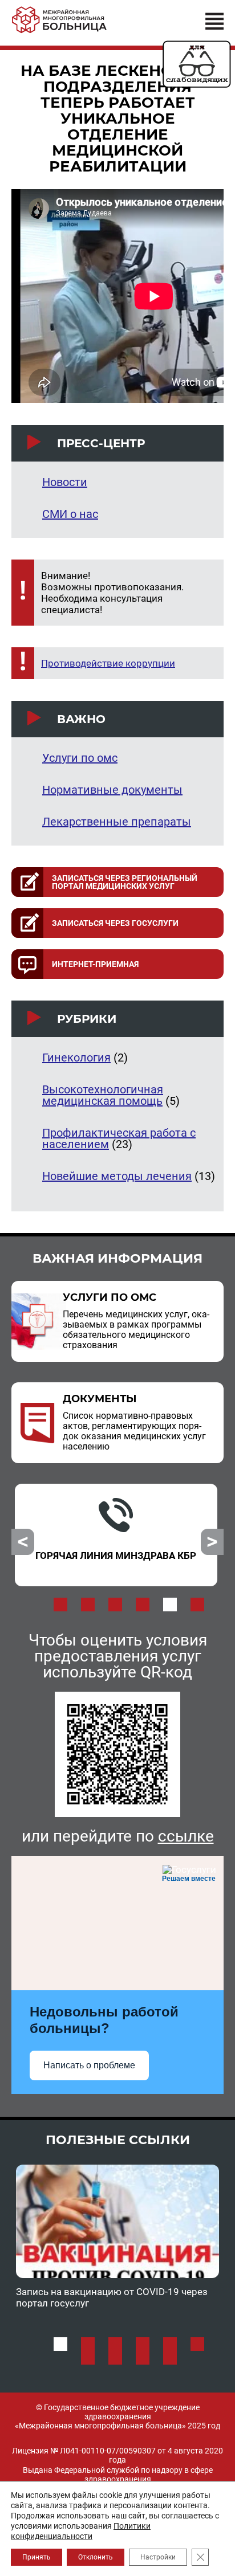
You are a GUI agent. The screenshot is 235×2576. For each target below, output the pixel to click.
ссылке (186, 1836)
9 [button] (143, 2358)
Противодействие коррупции (108, 663)
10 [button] (170, 2358)
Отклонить (96, 2557)
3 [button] (115, 1605)
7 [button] (88, 2358)
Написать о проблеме (89, 2065)
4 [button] (143, 1605)
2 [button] (88, 1605)
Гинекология (76, 1058)
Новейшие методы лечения (117, 1176)
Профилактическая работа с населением (119, 1138)
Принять (37, 2557)
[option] (116, 1535)
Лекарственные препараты (117, 822)
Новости (65, 482)
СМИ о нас (70, 514)
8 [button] (115, 2358)
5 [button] (170, 1605)
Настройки (158, 2557)
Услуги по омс (80, 758)
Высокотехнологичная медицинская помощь (103, 1095)
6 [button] (197, 1605)
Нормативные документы (112, 790)
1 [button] (60, 1605)
